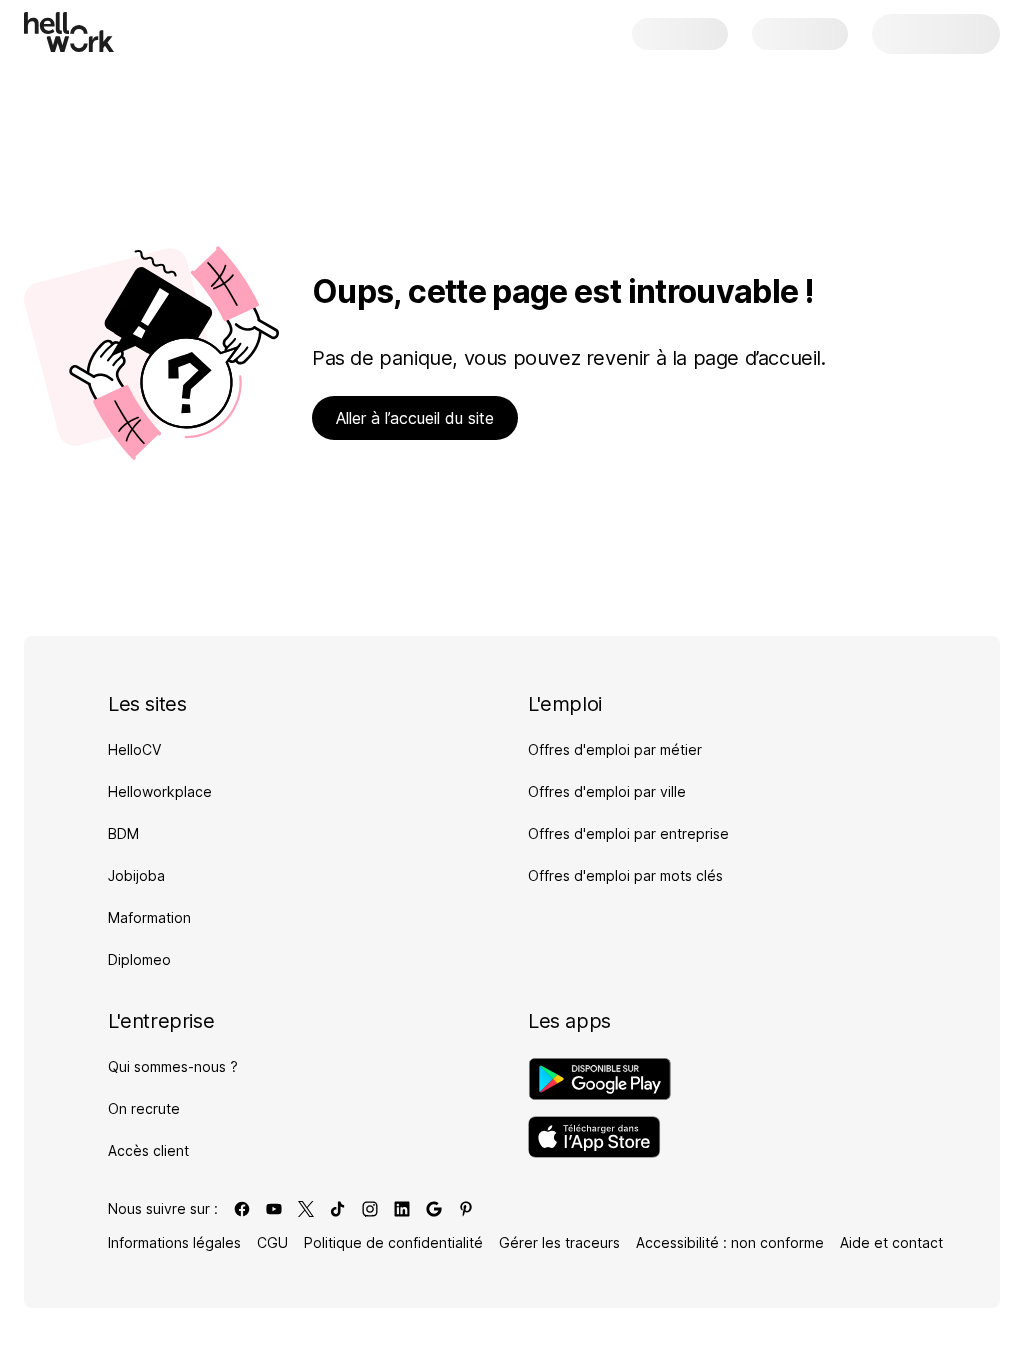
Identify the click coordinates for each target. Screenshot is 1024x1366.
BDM (123, 833)
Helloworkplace (160, 791)
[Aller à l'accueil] (69, 32)
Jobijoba (136, 875)
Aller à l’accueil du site (415, 418)
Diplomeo (139, 959)
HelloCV (134, 749)
